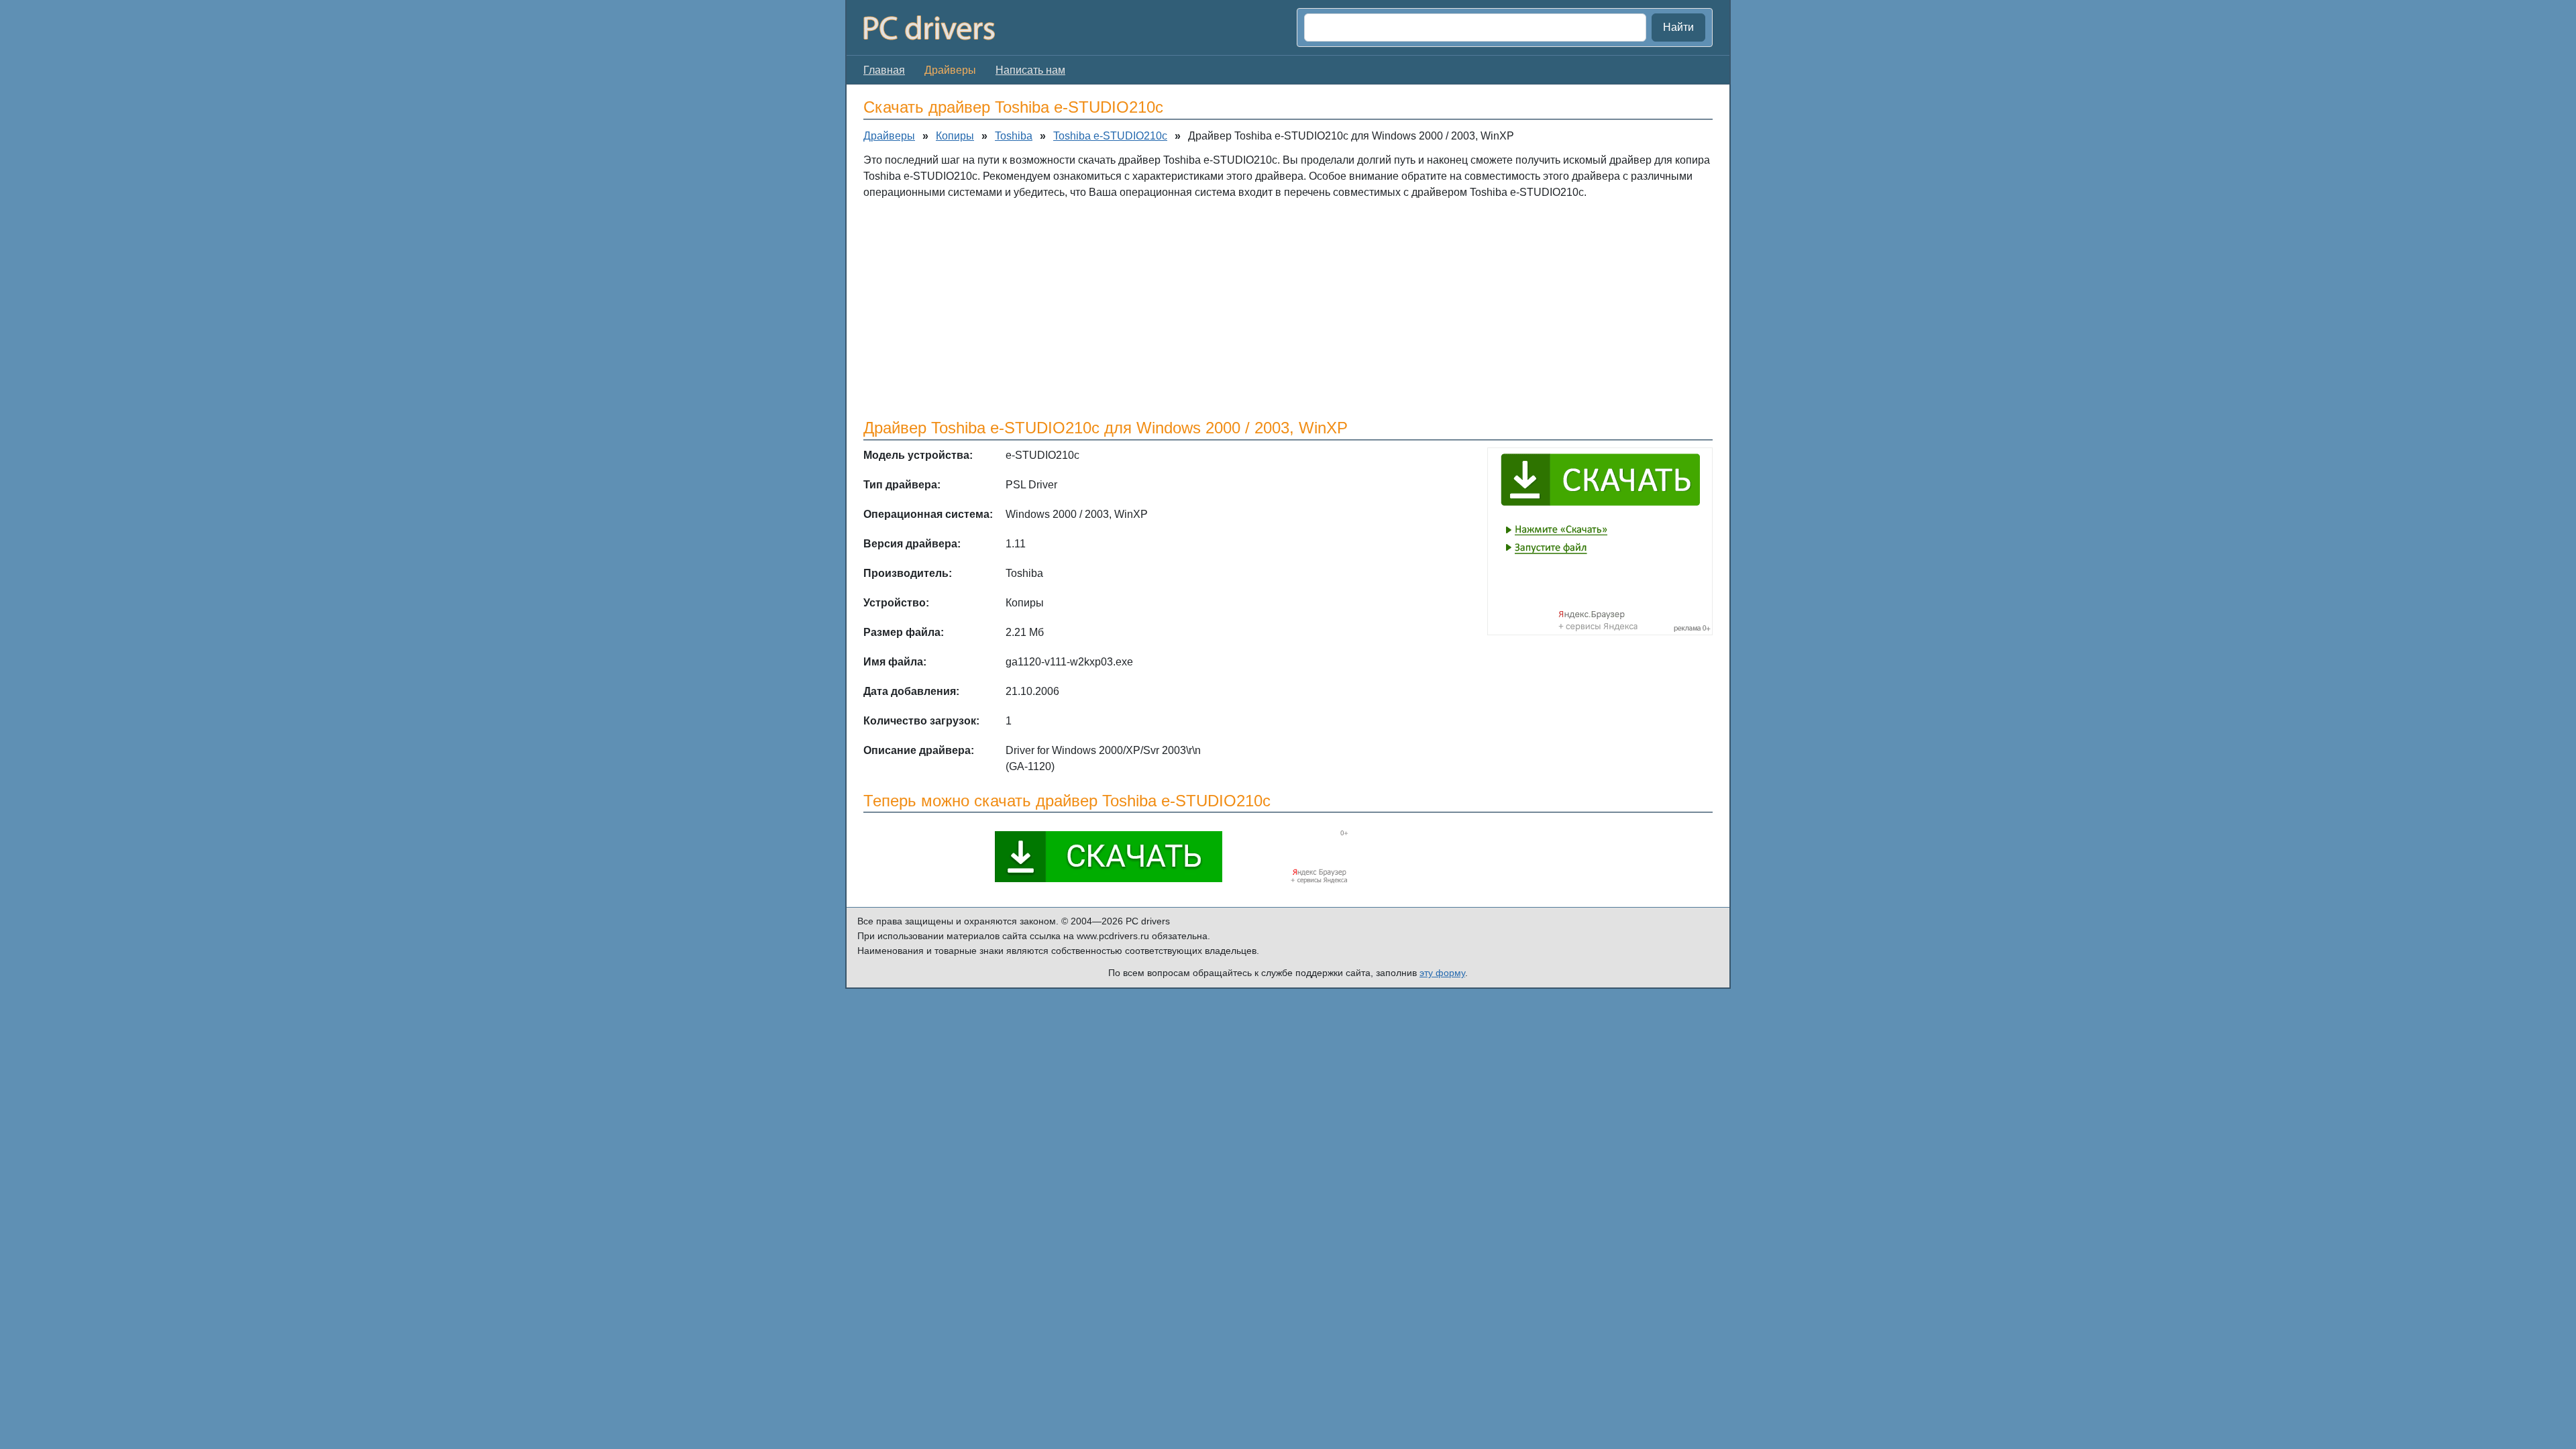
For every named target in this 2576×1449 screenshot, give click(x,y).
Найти (1678, 27)
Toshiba (1014, 136)
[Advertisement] (1266, 308)
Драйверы (889, 136)
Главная (884, 70)
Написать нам (1030, 70)
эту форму (1442, 973)
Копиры (955, 136)
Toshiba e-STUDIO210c (1110, 136)
